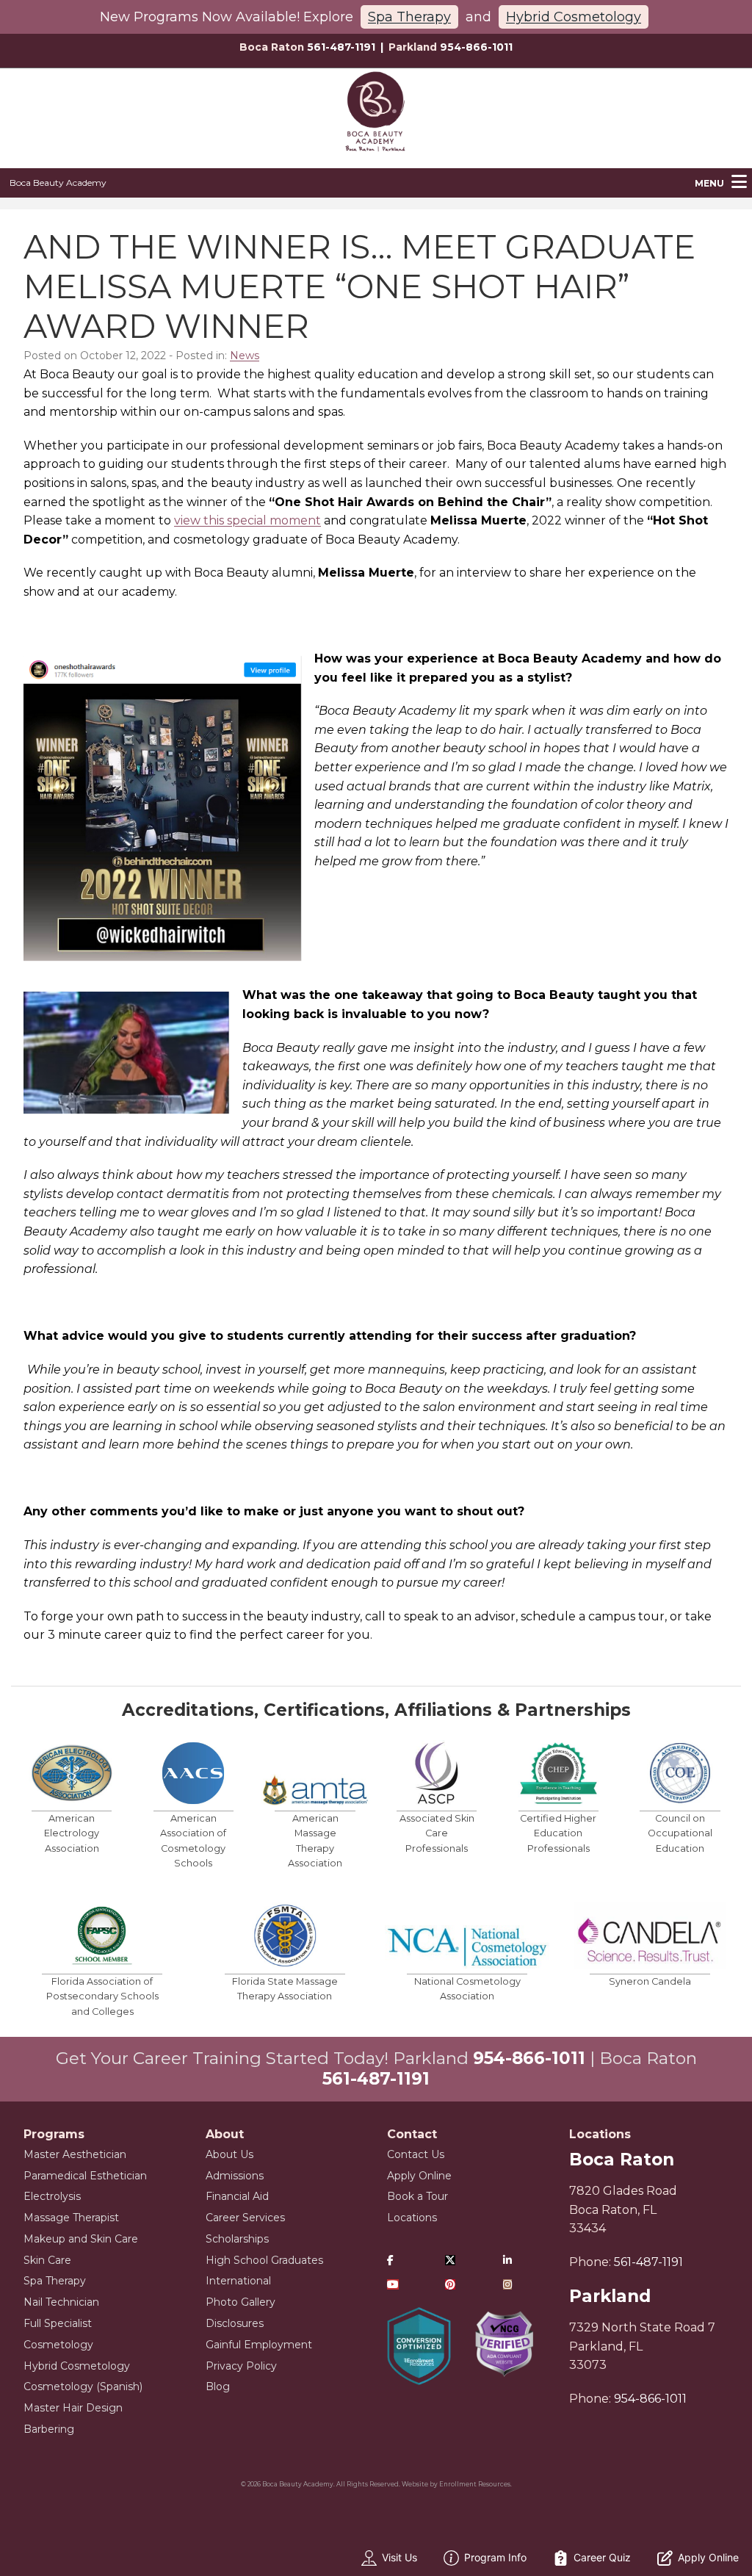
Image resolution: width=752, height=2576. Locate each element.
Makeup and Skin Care (81, 2239)
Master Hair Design (73, 2408)
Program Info (495, 2557)
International (238, 2281)
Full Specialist (58, 2323)
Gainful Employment (259, 2345)
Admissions (235, 2176)
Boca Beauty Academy (58, 183)
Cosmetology (58, 2345)
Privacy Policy (241, 2366)
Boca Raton (622, 2160)
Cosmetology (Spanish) (83, 2386)
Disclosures (235, 2323)
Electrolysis (52, 2196)
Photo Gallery (241, 2302)
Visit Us (399, 2557)
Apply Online (419, 2176)
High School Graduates (264, 2260)
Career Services (245, 2218)
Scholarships (237, 2239)
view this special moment (247, 520)
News (245, 356)
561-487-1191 (341, 47)
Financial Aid (237, 2196)
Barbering (49, 2429)
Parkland (610, 2296)
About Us (229, 2154)
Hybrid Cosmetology (574, 17)
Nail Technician (61, 2302)
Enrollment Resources (475, 2484)
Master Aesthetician (75, 2154)
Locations (412, 2218)
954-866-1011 (476, 47)
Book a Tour (417, 2196)
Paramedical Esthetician (85, 2176)
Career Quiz (602, 2557)
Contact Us (416, 2154)
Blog (218, 2386)
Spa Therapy (409, 17)
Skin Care (47, 2260)
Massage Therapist (71, 2218)
